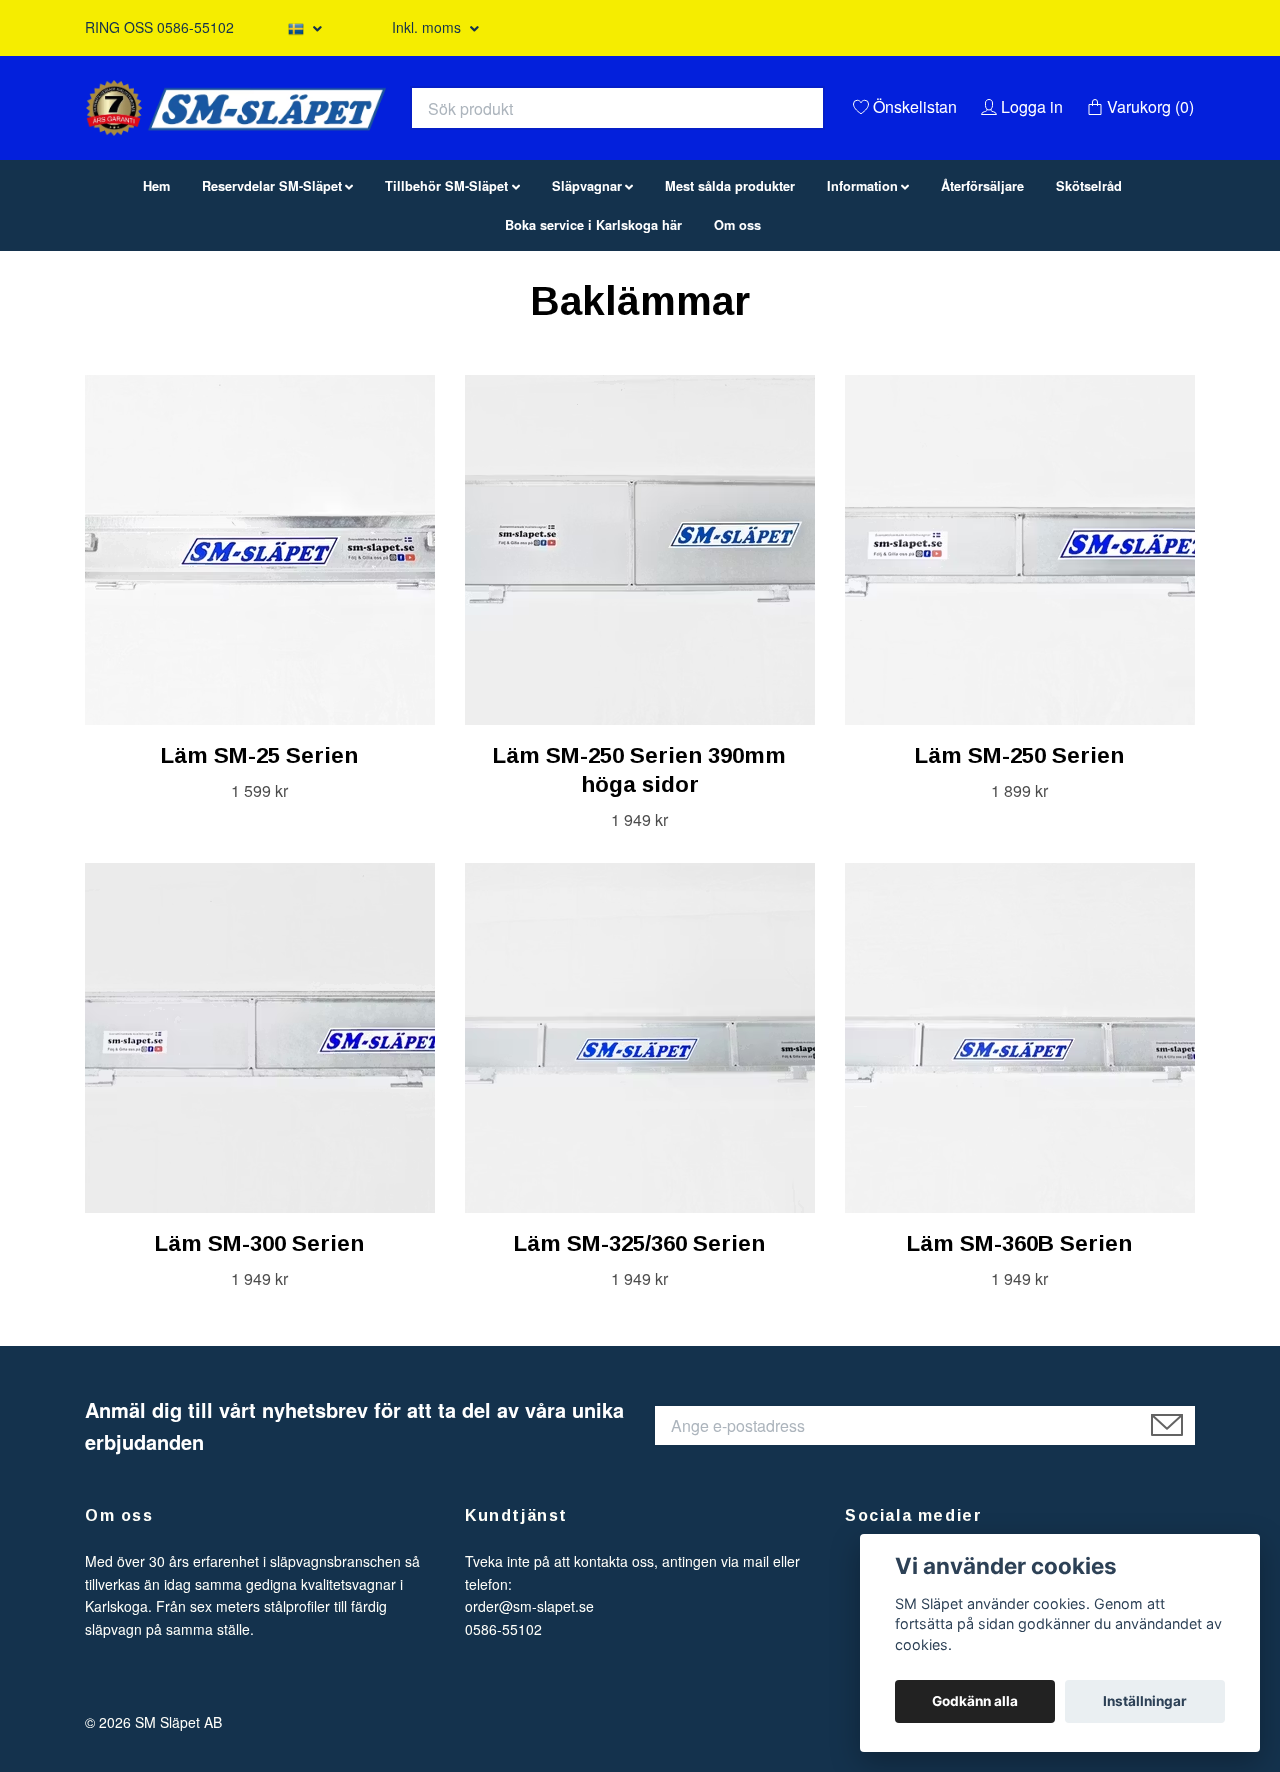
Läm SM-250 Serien (1019, 857)
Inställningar (1145, 1701)
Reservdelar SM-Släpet (272, 288)
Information (862, 288)
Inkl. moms (428, 27)
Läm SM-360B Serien (1019, 1345)
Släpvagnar (587, 288)
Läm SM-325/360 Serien (639, 1345)
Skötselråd (1089, 288)
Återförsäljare (982, 288)
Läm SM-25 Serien (259, 857)
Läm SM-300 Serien (259, 1345)
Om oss (737, 327)
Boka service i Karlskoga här (593, 327)
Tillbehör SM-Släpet (446, 288)
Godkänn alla (975, 1701)
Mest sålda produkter (730, 288)
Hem (156, 288)
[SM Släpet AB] (436, 145)
